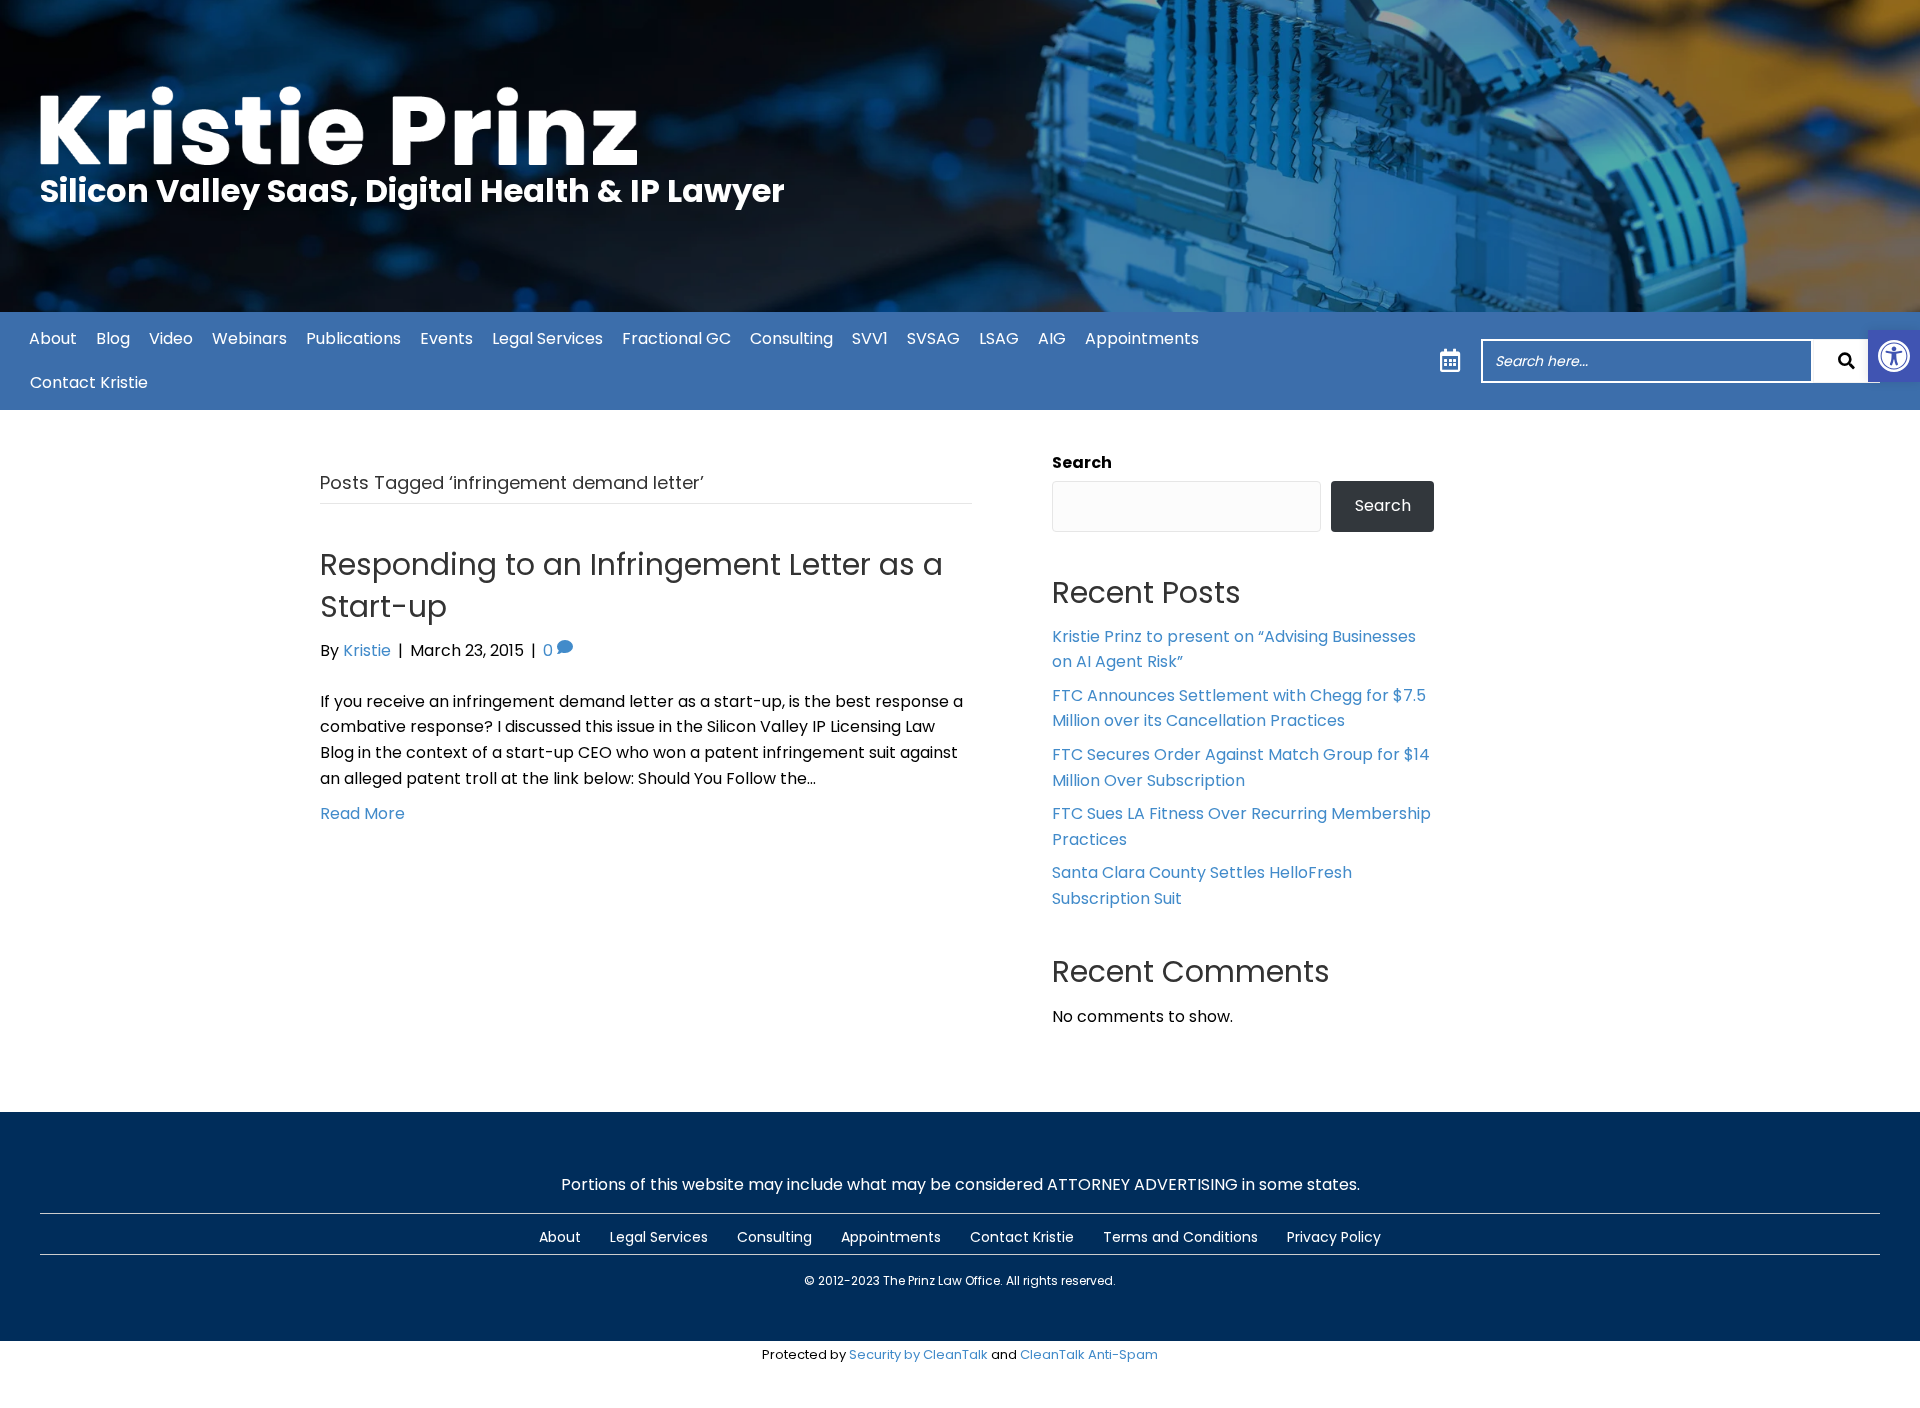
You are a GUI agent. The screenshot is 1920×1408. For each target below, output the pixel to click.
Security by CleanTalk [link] (918, 1354)
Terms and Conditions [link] (1180, 1237)
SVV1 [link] (870, 338)
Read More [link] (362, 813)
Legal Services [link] (547, 338)
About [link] (53, 338)
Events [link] (446, 338)
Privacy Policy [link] (1334, 1237)
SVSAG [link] (933, 338)
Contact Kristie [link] (89, 382)
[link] (1894, 356)
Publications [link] (353, 338)
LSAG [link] (999, 338)
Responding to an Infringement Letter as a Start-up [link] (631, 585)
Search (1082, 462)
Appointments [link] (1142, 338)
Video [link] (171, 338)
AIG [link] (1052, 338)
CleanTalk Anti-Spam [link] (1089, 1354)
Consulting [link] (791, 338)
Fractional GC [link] (676, 338)
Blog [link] (113, 338)
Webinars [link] (249, 338)
